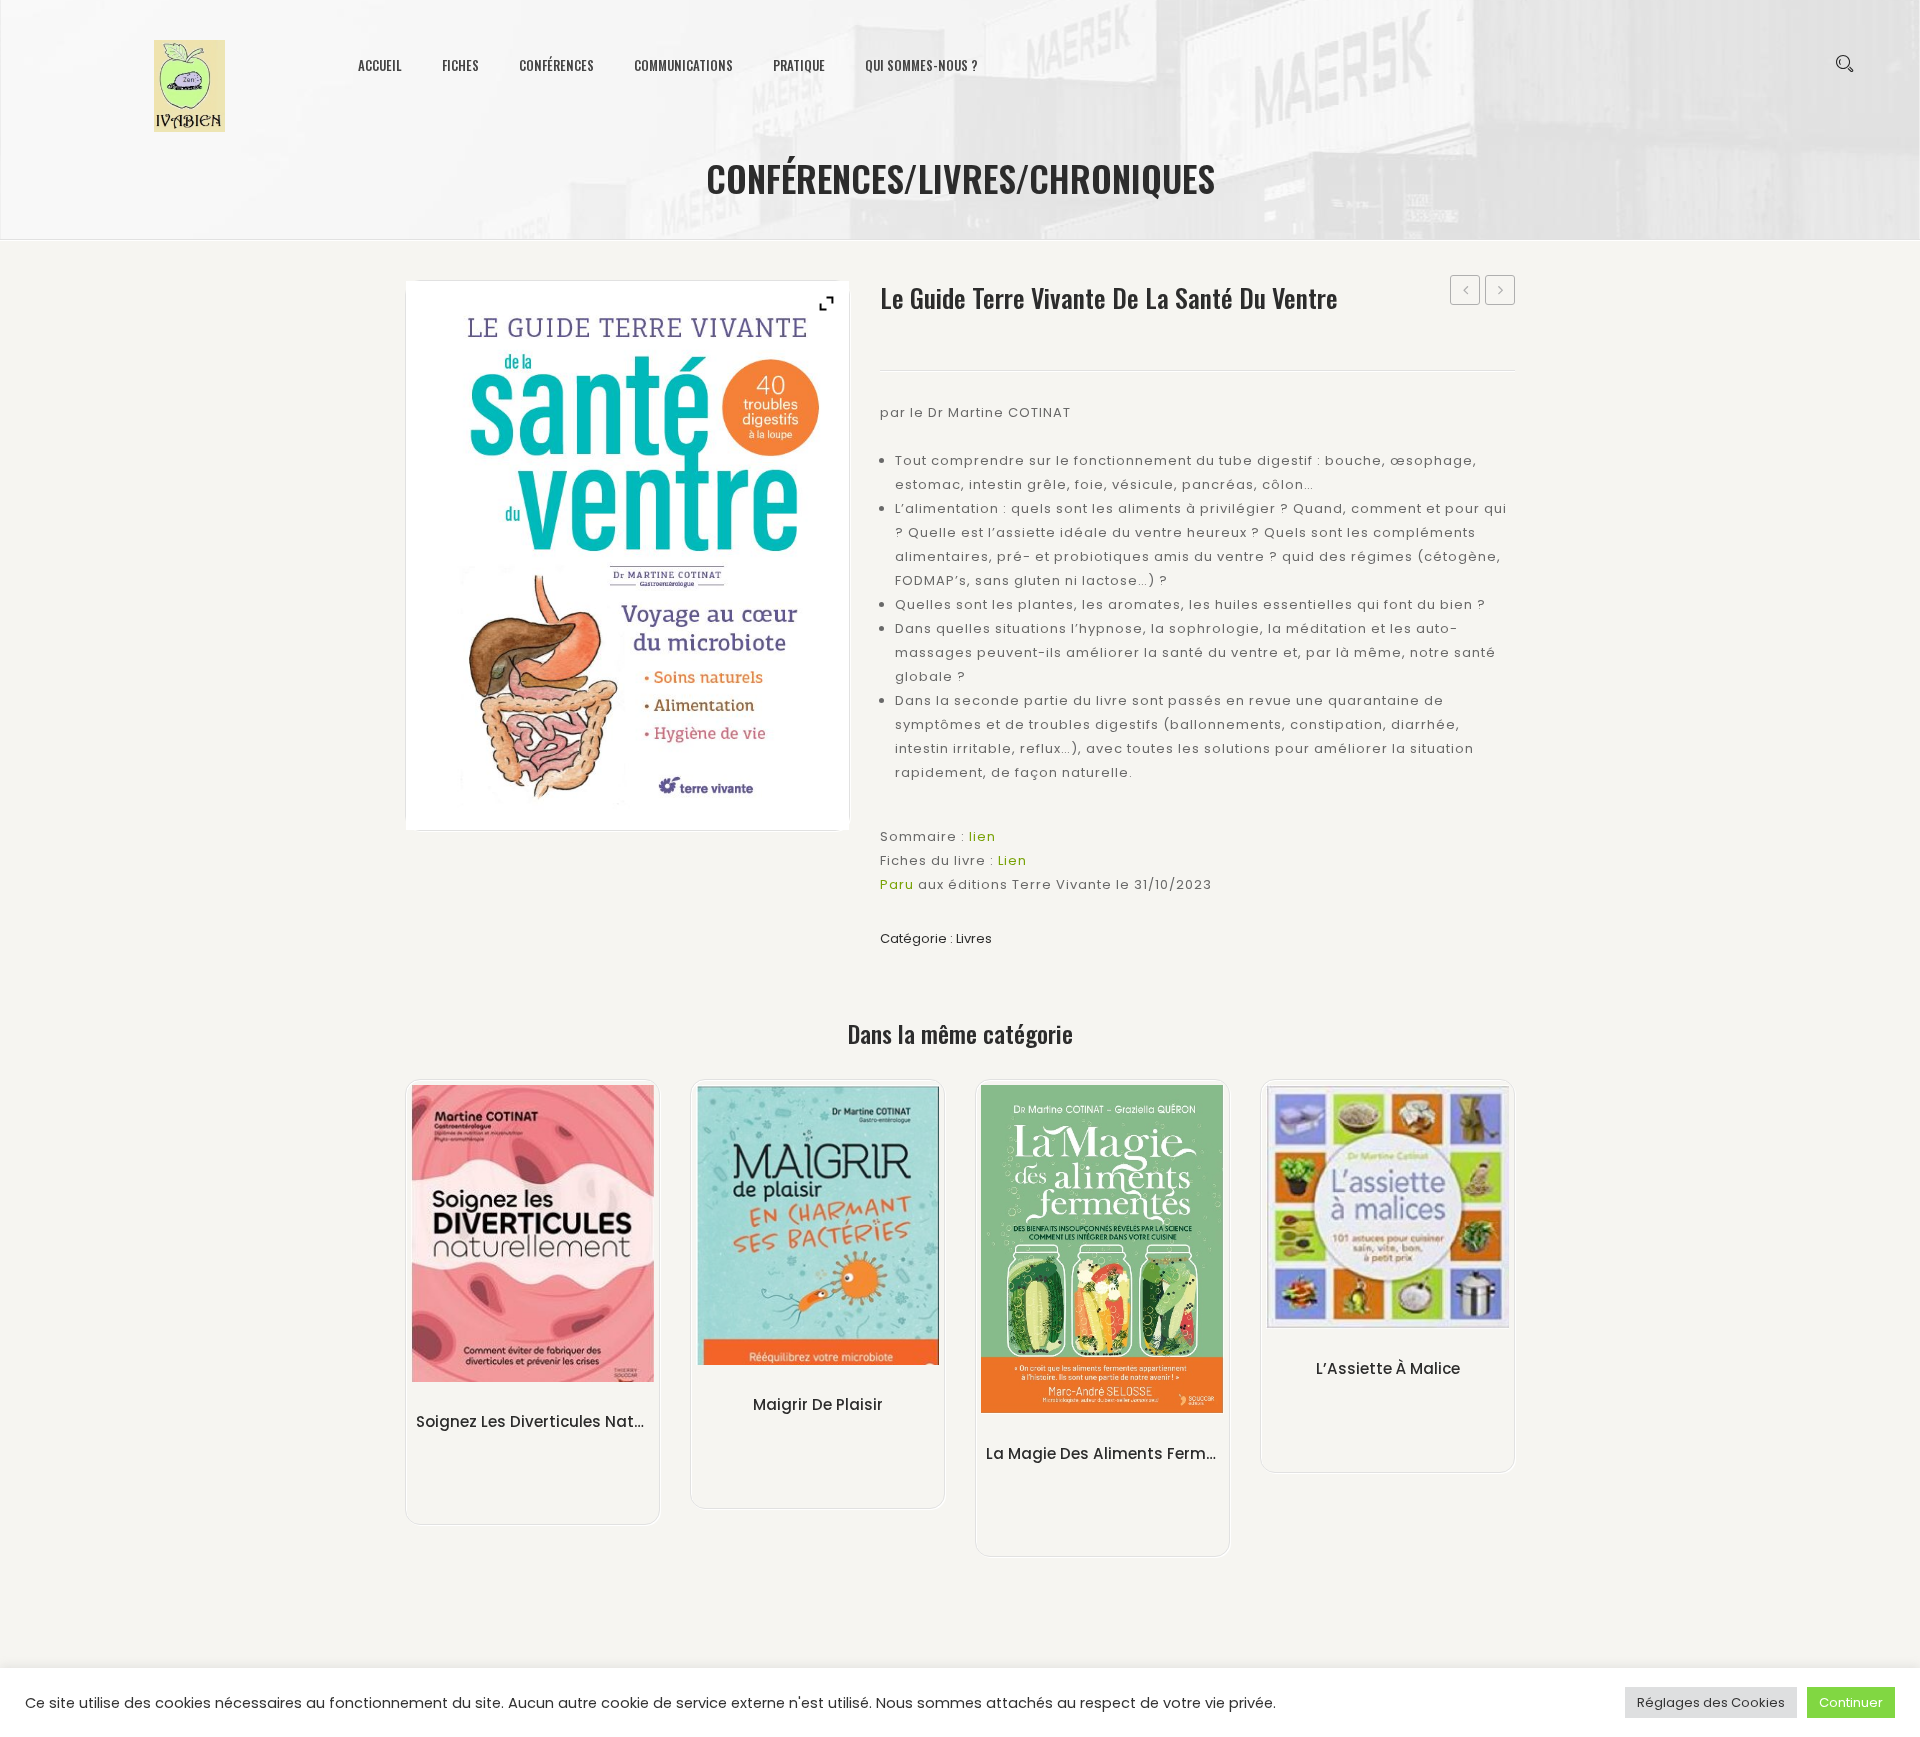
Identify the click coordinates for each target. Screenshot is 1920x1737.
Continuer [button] (1851, 1702)
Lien (1012, 860)
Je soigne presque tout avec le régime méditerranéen (1500, 292)
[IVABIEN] (189, 80)
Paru (897, 884)
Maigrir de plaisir (818, 1404)
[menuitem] (390, 65)
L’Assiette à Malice (1388, 1368)
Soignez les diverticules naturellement (1465, 292)
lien (982, 836)
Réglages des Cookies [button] (1711, 1702)
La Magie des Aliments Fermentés (1118, 1453)
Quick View (542, 1238)
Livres (974, 938)
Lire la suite (533, 1448)
